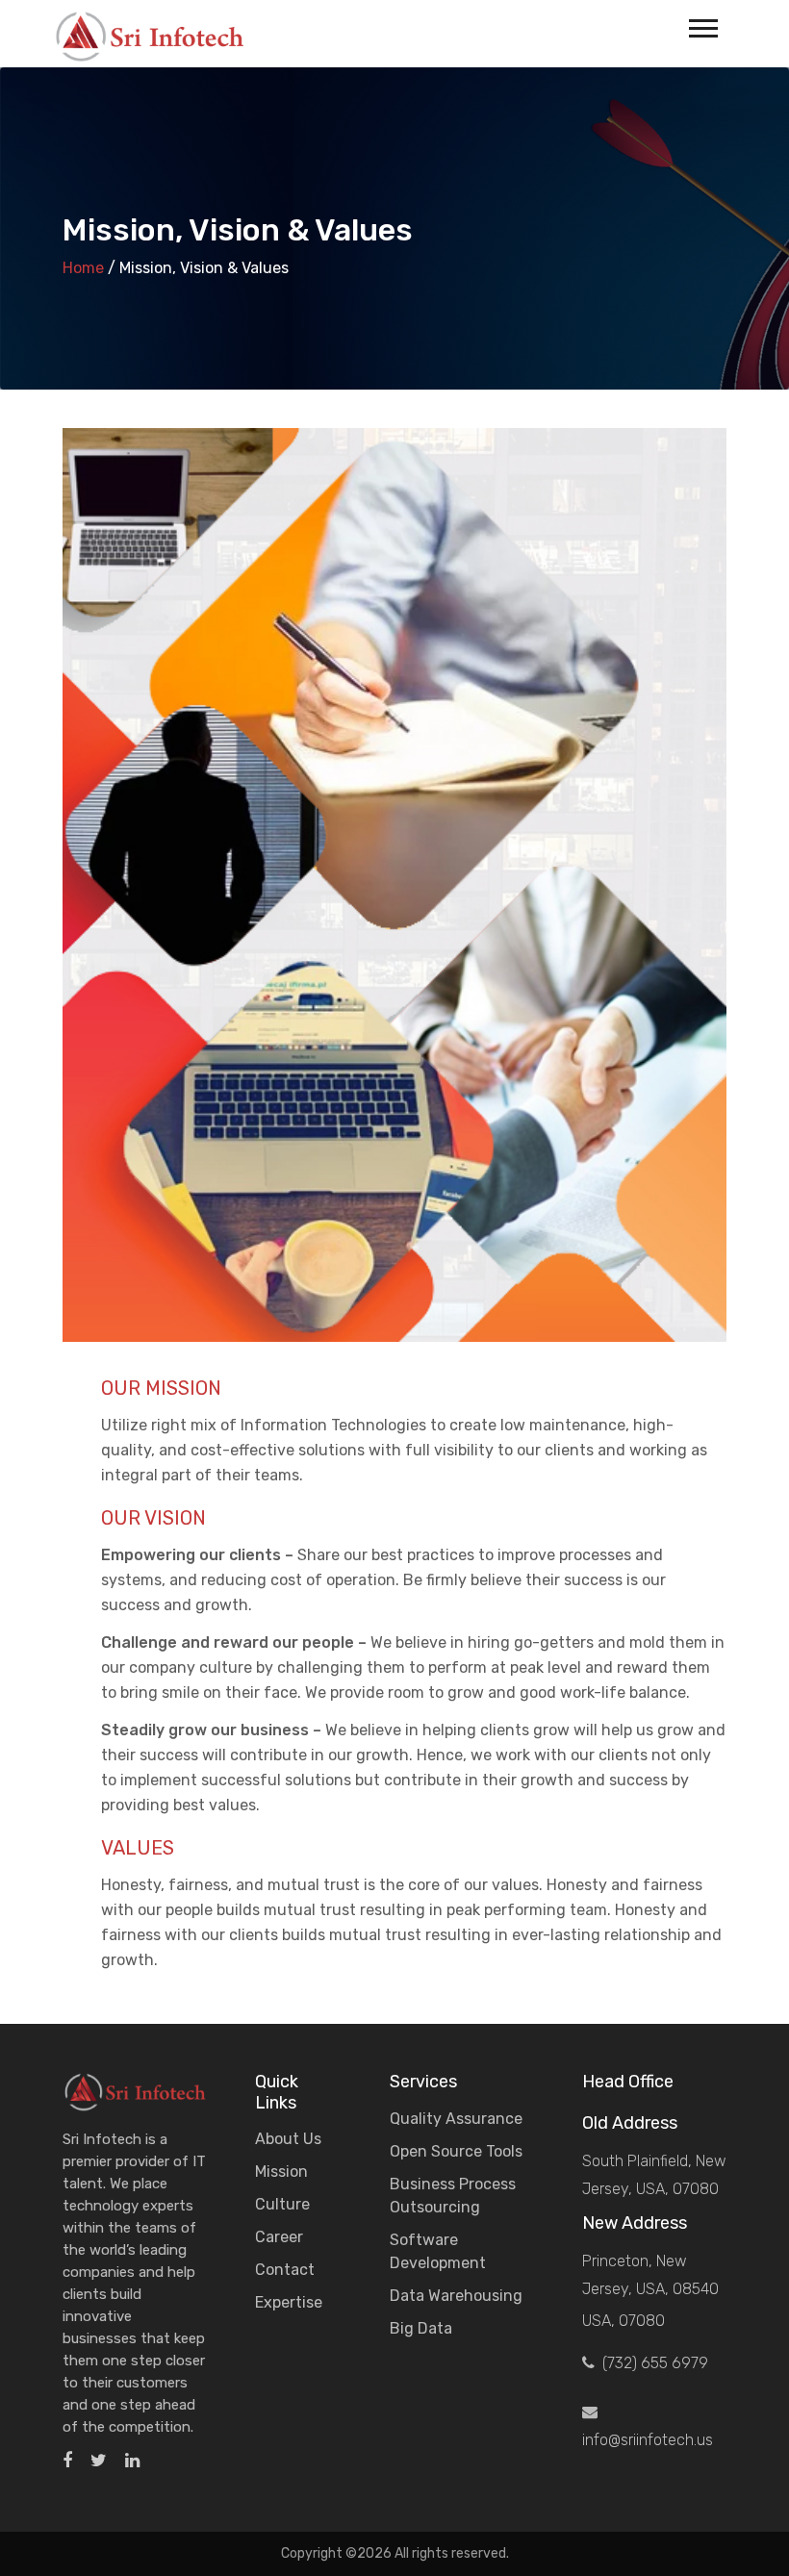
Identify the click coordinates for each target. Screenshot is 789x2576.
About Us (288, 2139)
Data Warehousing (456, 2296)
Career (279, 2237)
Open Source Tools (456, 2151)
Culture (282, 2204)
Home (83, 268)
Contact (285, 2270)
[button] (702, 25)
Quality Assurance (456, 2119)
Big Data (421, 2328)
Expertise (289, 2302)
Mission (281, 2172)
